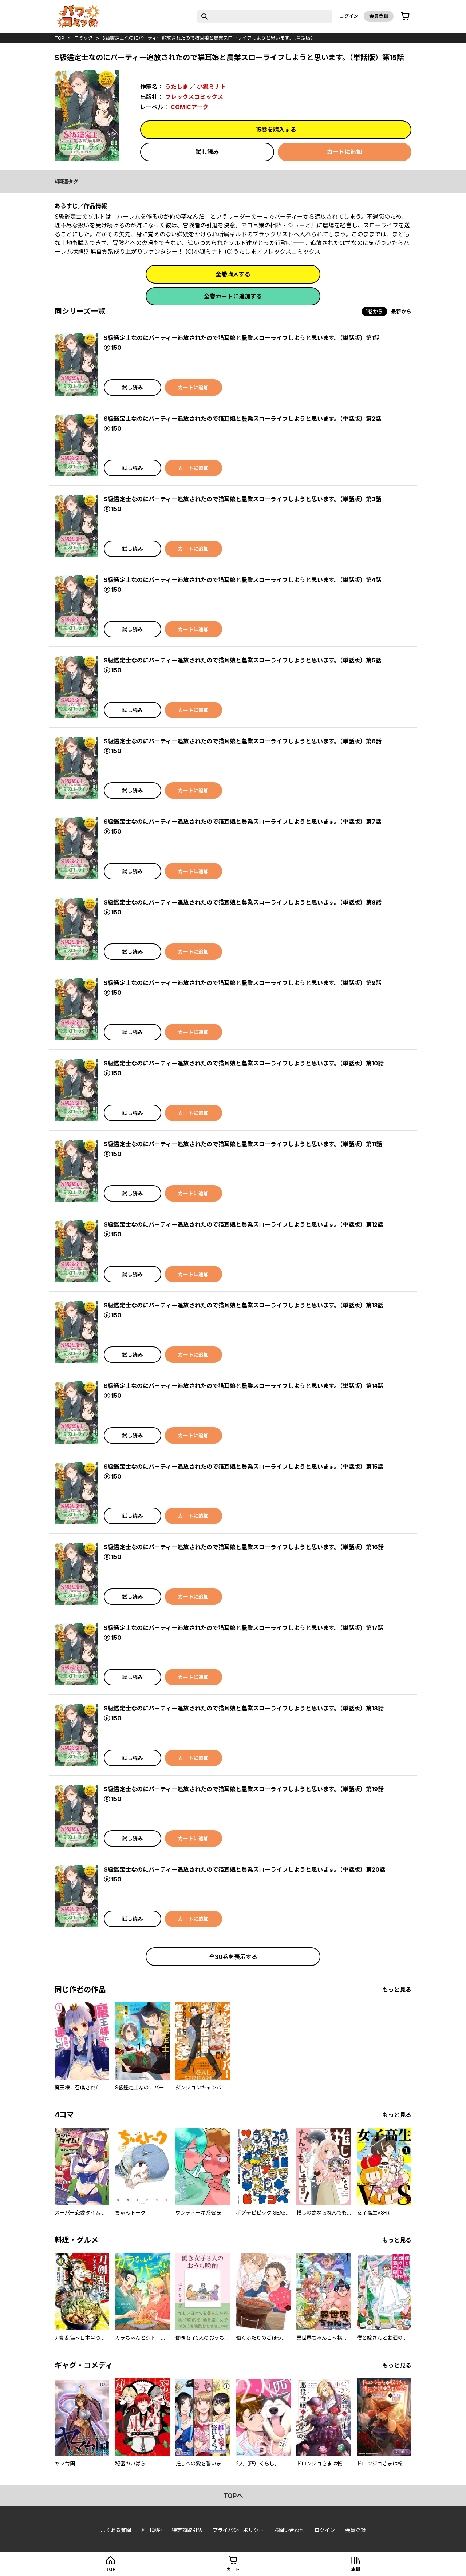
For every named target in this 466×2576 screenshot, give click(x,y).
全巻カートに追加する (233, 296)
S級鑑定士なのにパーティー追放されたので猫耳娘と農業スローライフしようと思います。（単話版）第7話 (242, 822)
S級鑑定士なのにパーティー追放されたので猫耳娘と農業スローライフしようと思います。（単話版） (209, 38)
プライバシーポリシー (238, 2530)
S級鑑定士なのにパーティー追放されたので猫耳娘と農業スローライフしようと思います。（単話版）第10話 (244, 1063)
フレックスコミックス (194, 97)
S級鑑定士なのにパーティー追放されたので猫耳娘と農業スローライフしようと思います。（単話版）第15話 (244, 1467)
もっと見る (397, 1990)
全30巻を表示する (233, 1957)
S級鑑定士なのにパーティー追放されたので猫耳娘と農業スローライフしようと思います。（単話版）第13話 (244, 1305)
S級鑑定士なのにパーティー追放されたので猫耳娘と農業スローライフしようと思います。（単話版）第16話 (244, 1547)
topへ (233, 2496)
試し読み (207, 152)
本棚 (356, 2569)
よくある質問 (116, 2530)
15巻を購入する (276, 130)
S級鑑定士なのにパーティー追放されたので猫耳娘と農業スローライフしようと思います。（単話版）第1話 (242, 338)
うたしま (177, 87)
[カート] (405, 16)
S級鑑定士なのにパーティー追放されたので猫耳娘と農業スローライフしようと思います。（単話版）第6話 (243, 741)
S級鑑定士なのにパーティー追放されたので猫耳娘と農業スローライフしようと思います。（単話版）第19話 (244, 1789)
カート (233, 2569)
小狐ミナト (212, 87)
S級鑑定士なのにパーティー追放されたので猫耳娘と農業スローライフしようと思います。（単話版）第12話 (244, 1224)
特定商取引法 (187, 2530)
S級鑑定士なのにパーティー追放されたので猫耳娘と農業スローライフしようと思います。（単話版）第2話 (242, 419)
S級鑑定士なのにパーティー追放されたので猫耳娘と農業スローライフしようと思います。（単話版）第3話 (242, 499)
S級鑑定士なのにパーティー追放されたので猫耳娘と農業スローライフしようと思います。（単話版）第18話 (244, 1708)
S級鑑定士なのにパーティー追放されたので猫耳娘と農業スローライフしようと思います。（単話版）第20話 (244, 1869)
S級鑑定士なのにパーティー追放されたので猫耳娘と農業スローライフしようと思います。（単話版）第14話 (244, 1386)
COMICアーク (189, 107)
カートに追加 (344, 152)
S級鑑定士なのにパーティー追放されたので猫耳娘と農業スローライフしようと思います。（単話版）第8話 (243, 902)
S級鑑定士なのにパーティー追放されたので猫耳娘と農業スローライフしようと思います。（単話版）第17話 (244, 1628)
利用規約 (151, 2530)
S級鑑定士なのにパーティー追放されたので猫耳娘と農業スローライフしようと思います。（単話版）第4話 (242, 580)
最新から (401, 311)
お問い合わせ (289, 2530)
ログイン (349, 16)
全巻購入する (233, 274)
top (60, 38)
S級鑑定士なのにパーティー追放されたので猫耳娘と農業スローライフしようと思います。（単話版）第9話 (243, 983)
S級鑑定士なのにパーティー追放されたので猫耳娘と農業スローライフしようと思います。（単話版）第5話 (242, 660)
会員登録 (379, 16)
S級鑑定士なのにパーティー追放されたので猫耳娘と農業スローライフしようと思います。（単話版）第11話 (243, 1144)
